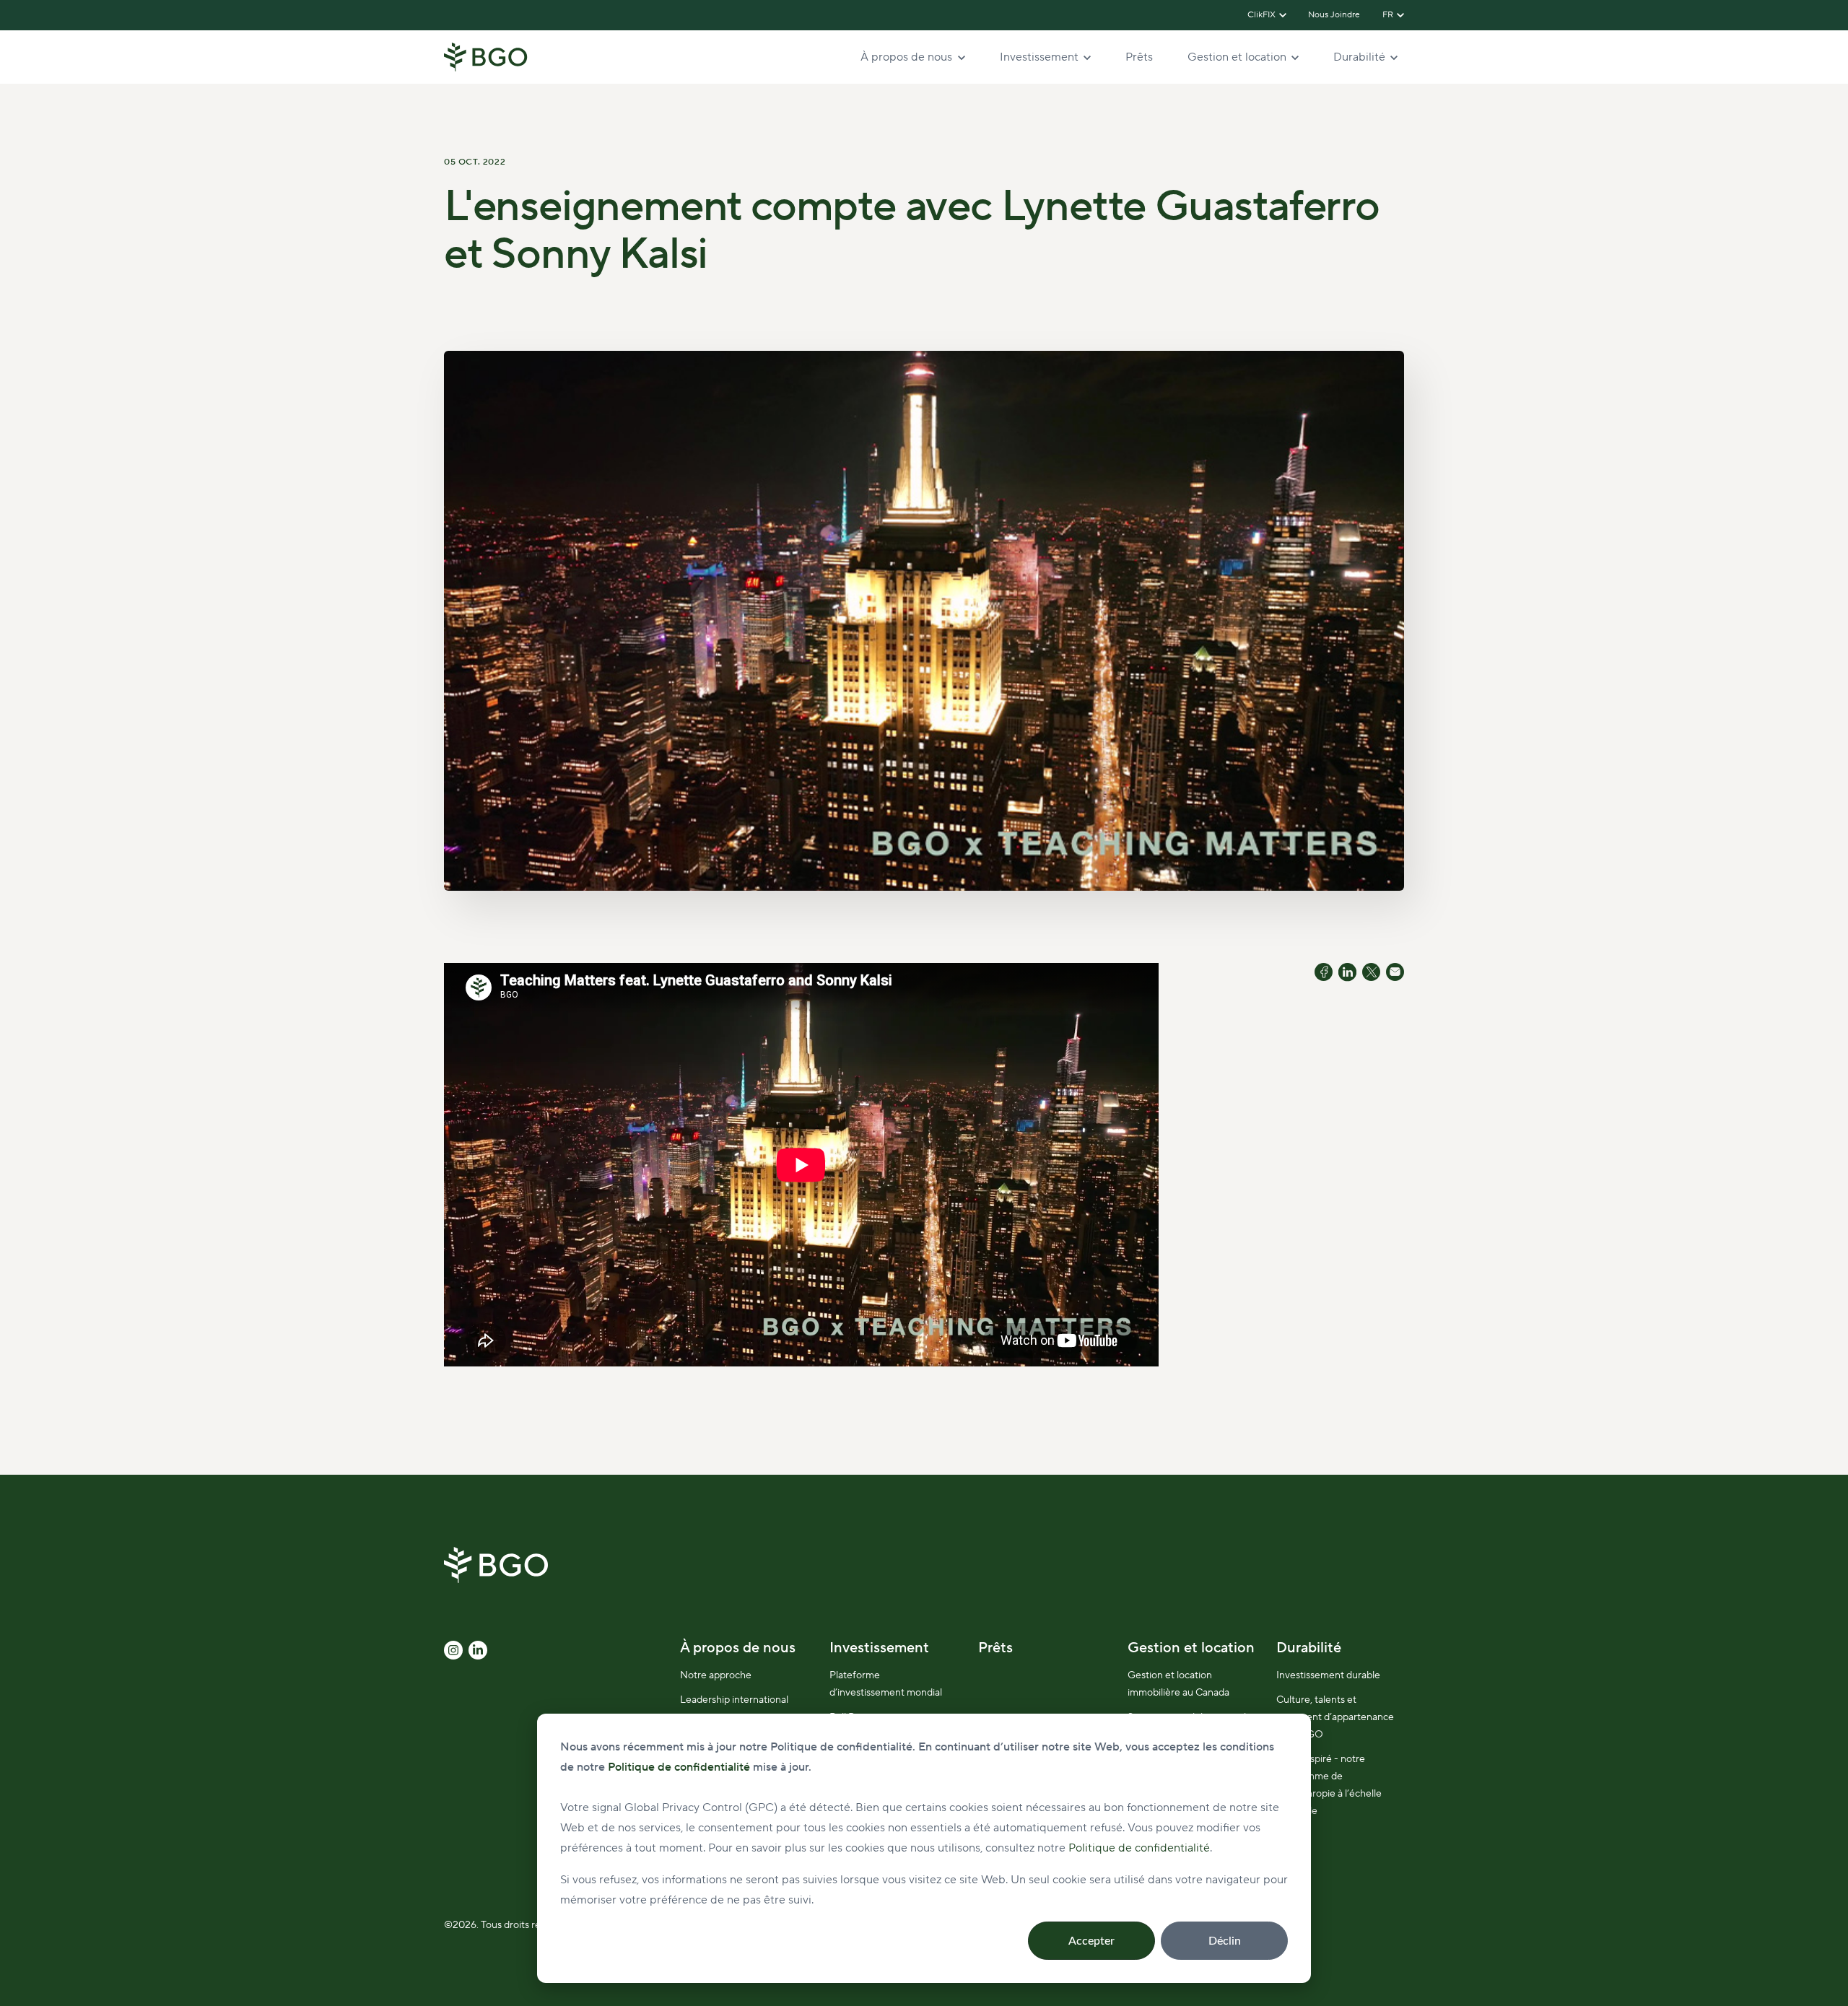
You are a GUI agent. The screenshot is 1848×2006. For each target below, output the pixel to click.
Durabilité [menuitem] (1309, 1648)
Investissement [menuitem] (879, 1648)
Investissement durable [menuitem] (1328, 1675)
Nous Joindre (1335, 15)
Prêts (1139, 57)
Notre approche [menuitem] (716, 1675)
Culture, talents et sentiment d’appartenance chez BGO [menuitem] (1335, 1717)
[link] (486, 56)
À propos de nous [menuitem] (738, 1648)
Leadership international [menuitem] (734, 1700)
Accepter (1091, 1941)
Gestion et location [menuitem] (1191, 1648)
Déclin (1225, 1941)
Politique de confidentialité (1139, 1848)
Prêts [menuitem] (995, 1648)
